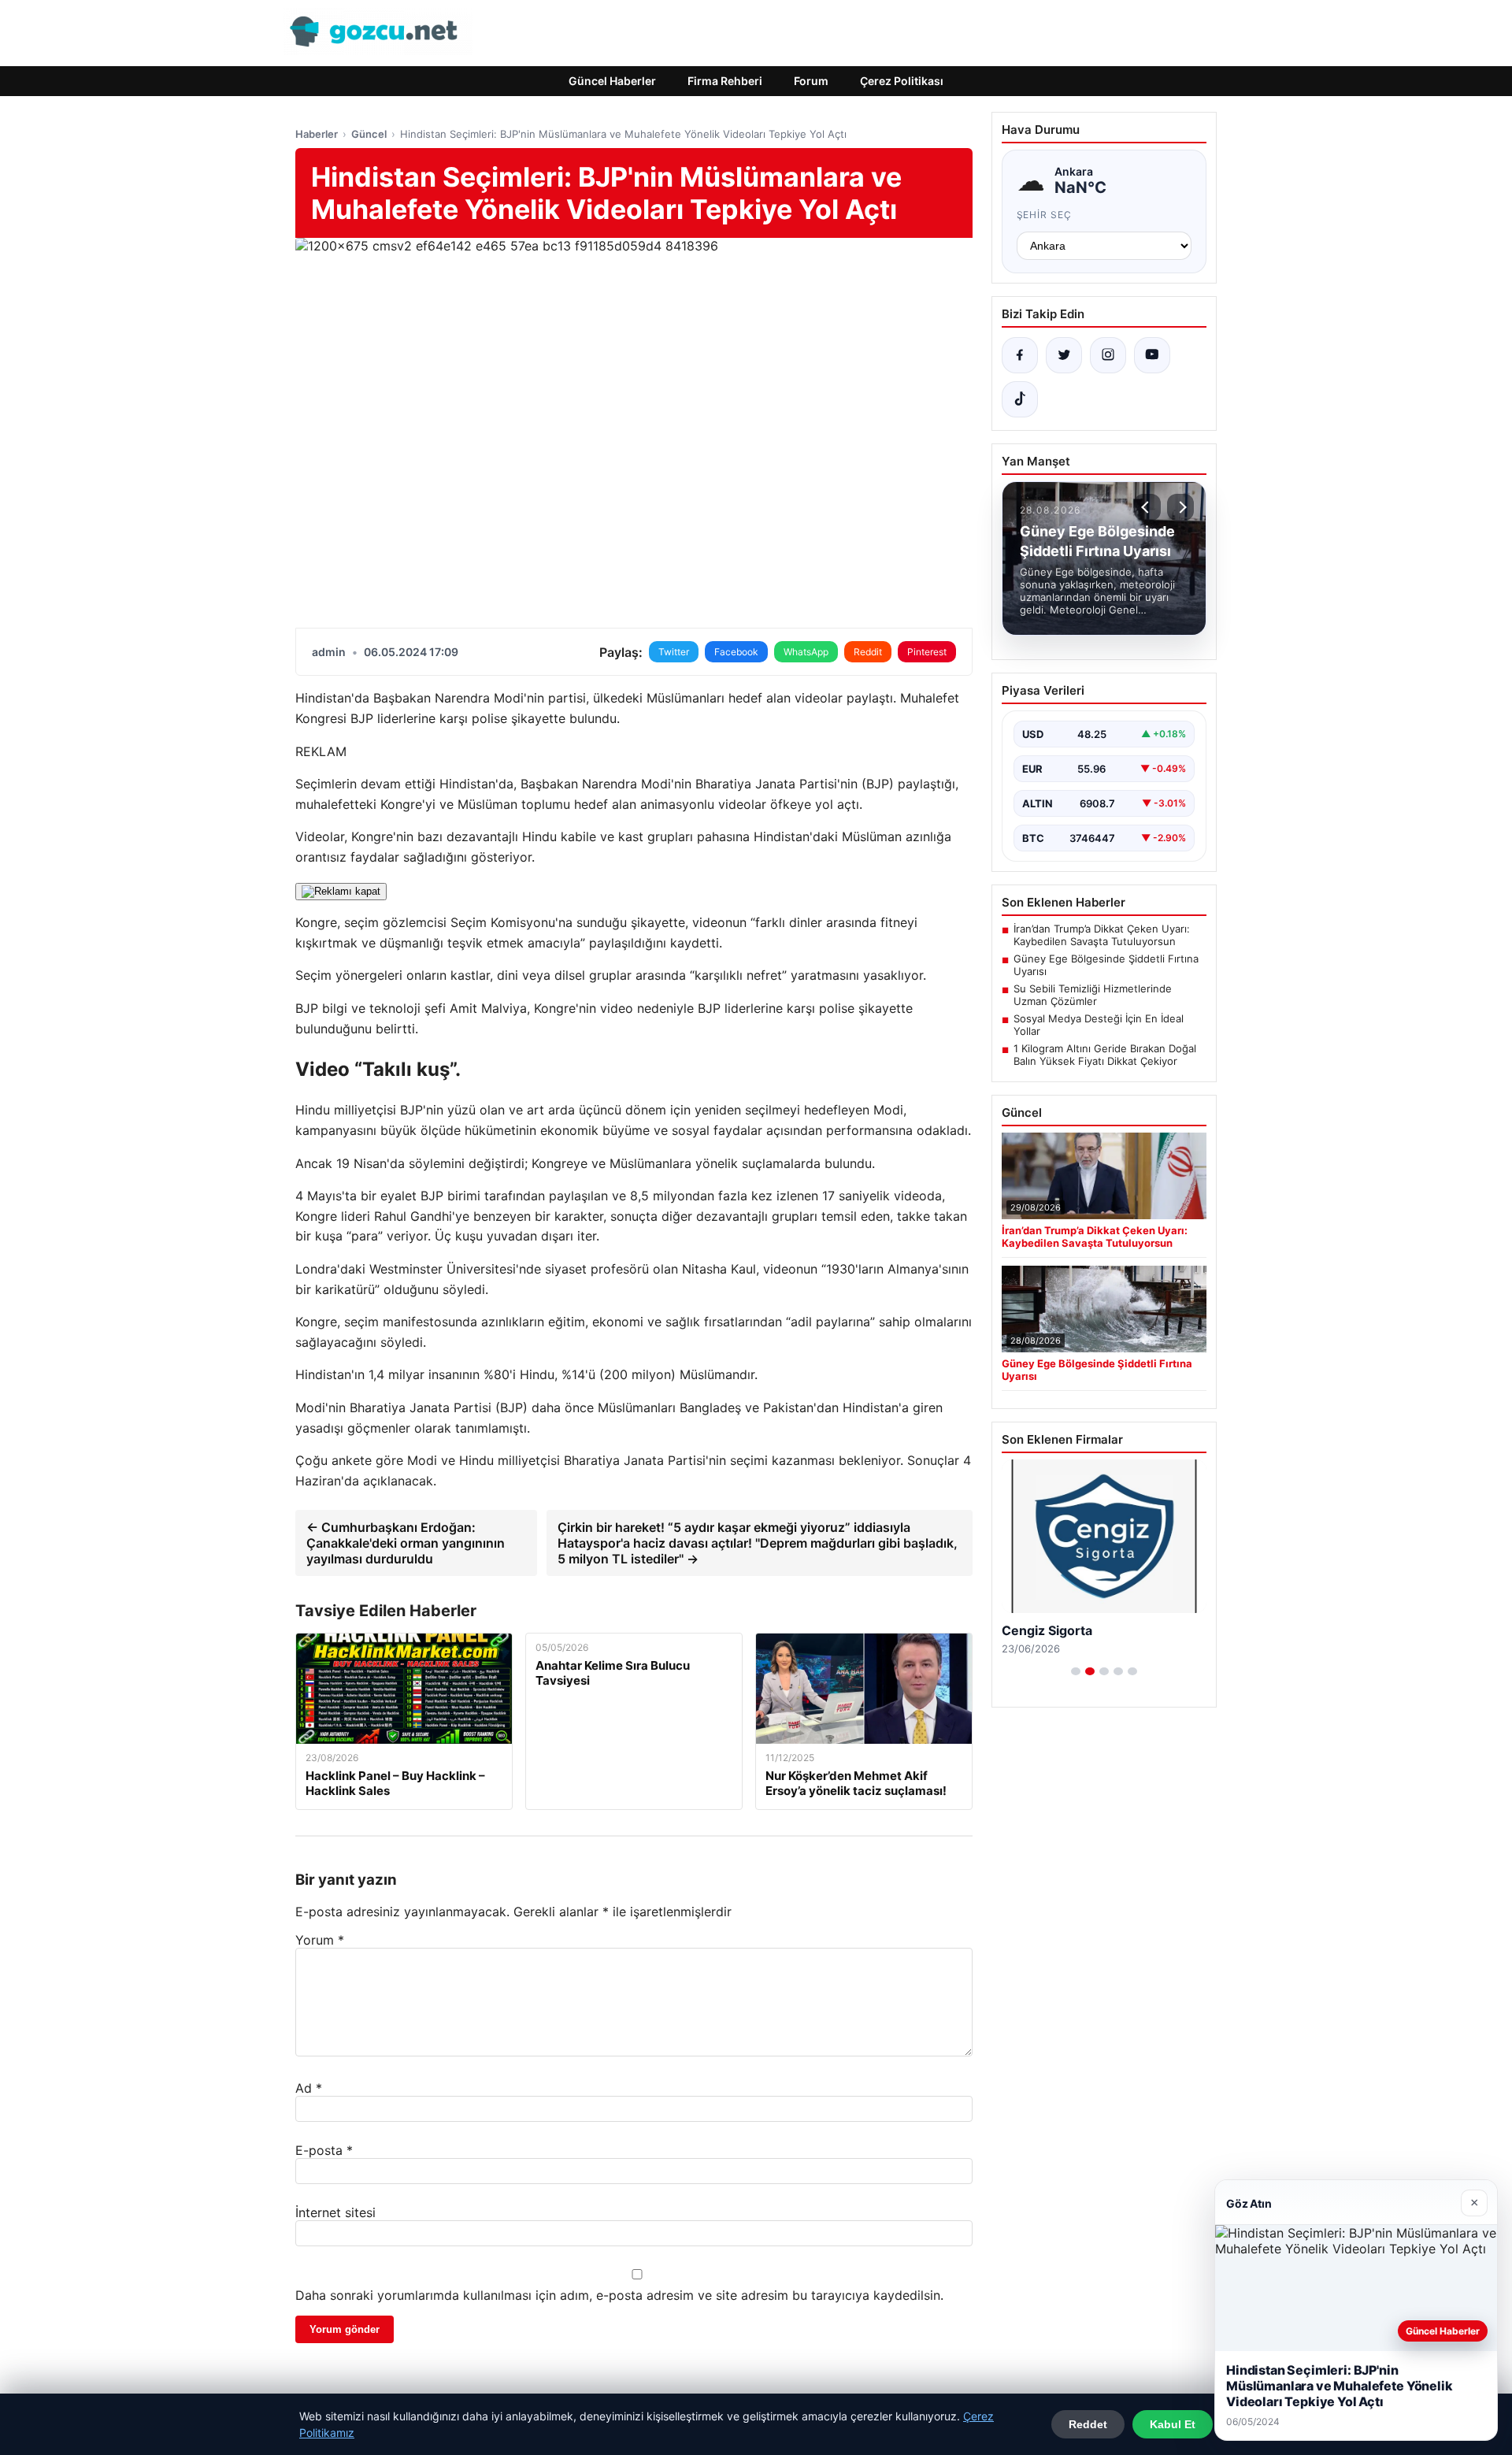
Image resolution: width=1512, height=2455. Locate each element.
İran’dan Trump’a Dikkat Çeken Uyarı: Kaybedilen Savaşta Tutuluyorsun (1102, 935)
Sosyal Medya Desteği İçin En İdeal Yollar (1099, 1025)
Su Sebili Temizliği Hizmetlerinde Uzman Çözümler (1093, 995)
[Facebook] (1020, 355)
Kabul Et (1173, 2424)
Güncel (369, 134)
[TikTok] (1020, 399)
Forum (811, 81)
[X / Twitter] (1064, 355)
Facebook (736, 652)
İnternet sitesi (335, 2212)
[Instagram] (1108, 355)
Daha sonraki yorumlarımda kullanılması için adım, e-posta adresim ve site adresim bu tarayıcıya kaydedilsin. (619, 2295)
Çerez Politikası (902, 81)
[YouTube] (1152, 355)
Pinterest (927, 652)
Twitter (674, 652)
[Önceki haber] (1147, 507)
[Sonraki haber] (1180, 507)
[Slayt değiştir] (1076, 1671)
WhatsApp (806, 652)
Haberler (317, 134)
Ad (309, 2088)
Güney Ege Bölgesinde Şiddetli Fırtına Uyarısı (1106, 965)
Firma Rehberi (725, 81)
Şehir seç (1045, 215)
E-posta (324, 2150)
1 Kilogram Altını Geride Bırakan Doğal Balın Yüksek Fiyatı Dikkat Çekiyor (1105, 1055)
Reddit (868, 652)
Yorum (320, 1940)
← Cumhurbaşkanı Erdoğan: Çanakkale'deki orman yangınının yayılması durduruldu (406, 1543)
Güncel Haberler (612, 81)
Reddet (1088, 2424)
